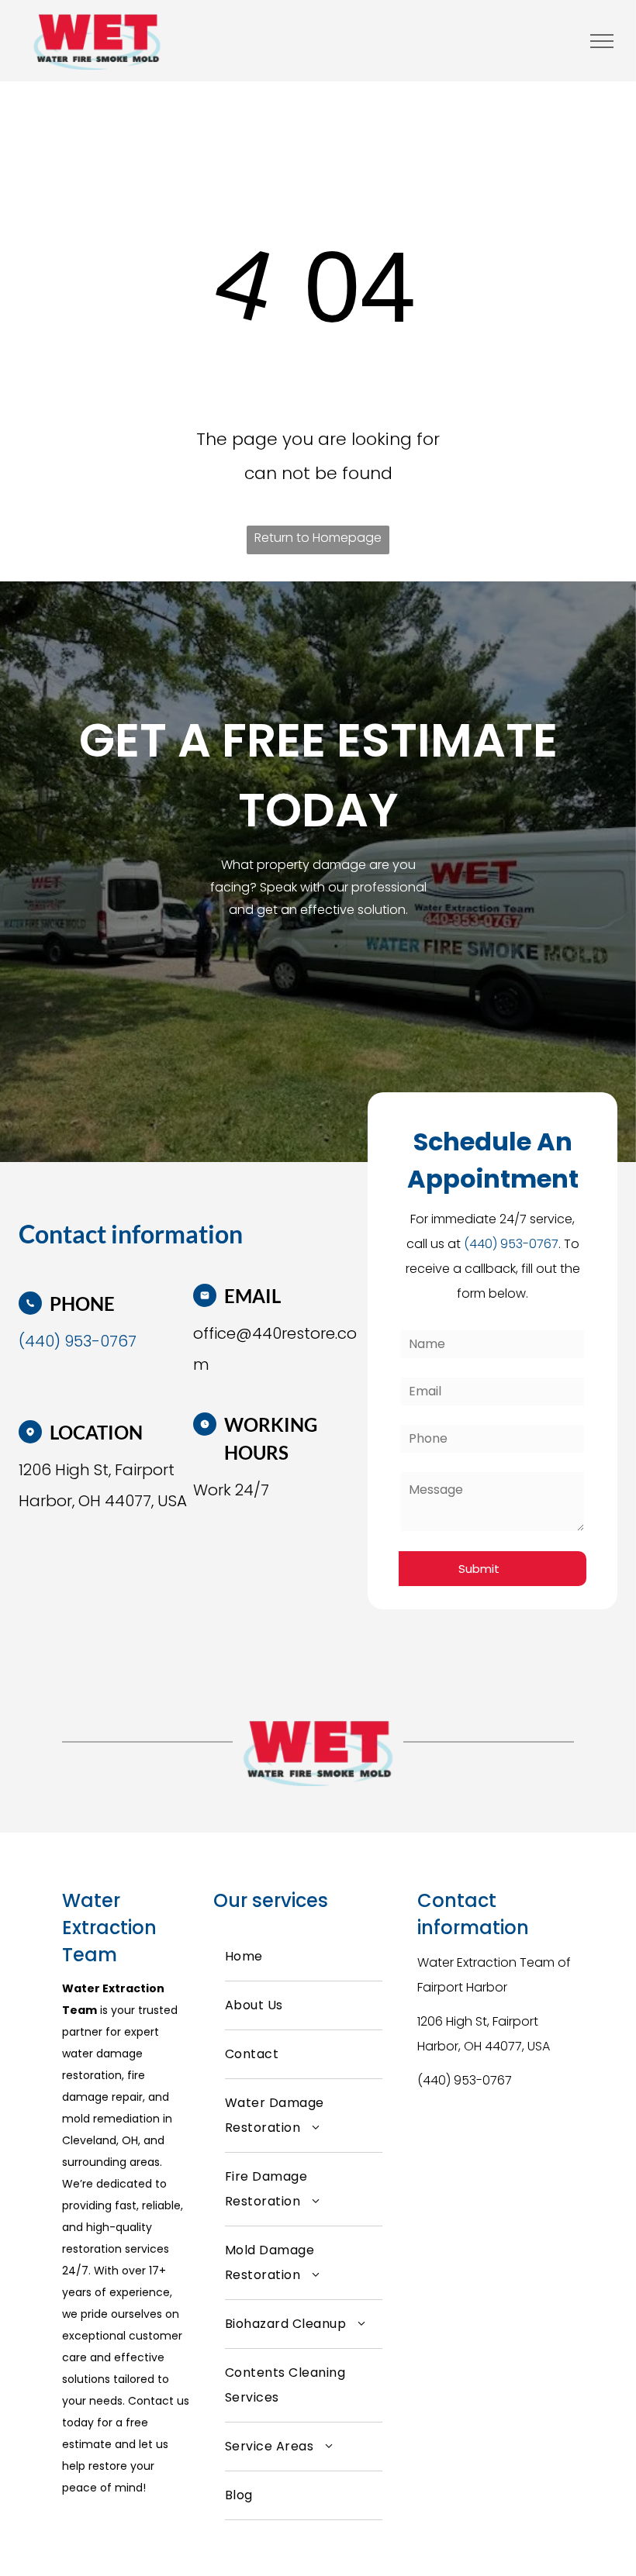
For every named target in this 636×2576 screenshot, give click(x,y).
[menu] (602, 41)
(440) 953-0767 (465, 2080)
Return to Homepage (318, 538)
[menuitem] (304, 1957)
